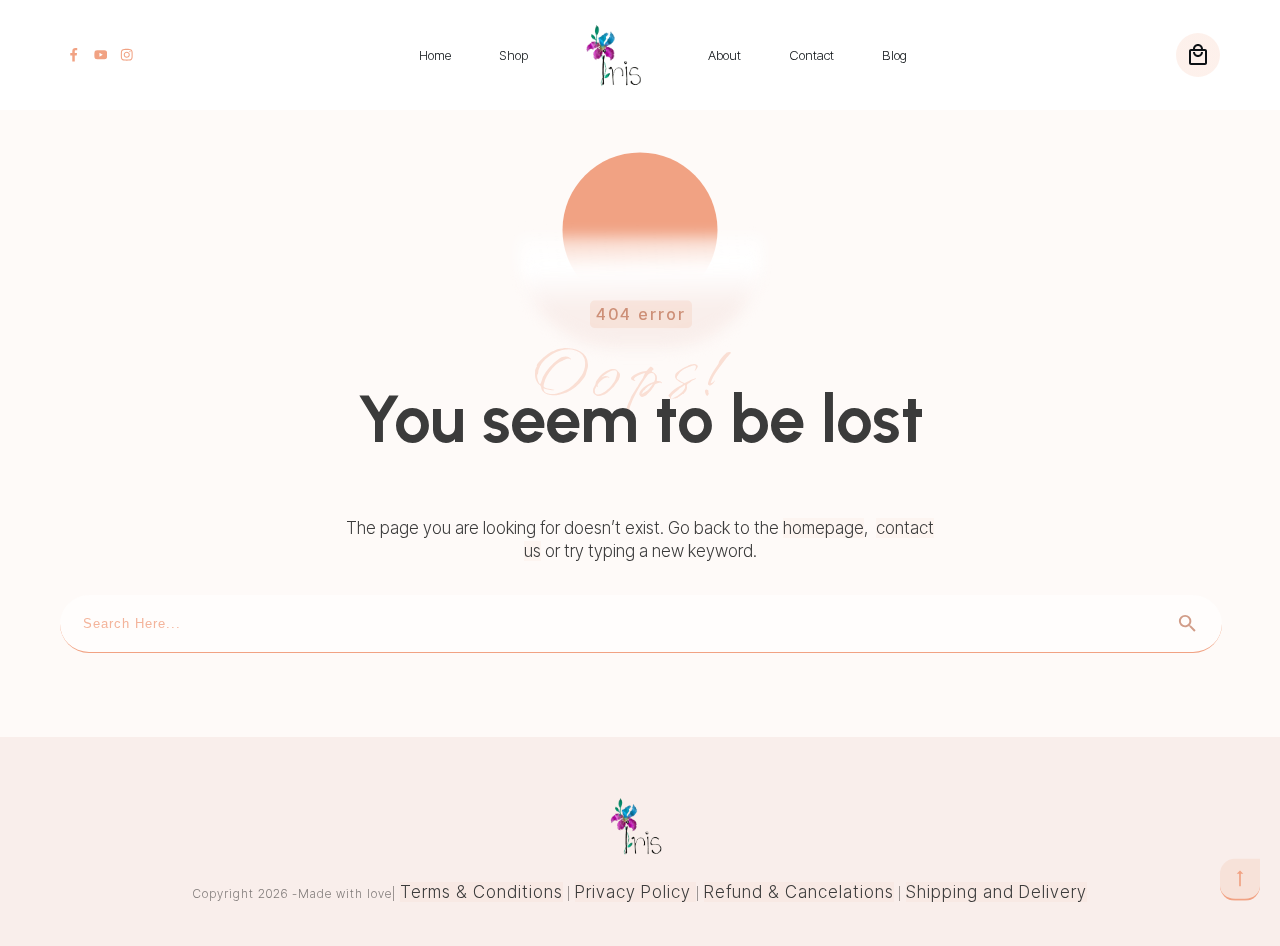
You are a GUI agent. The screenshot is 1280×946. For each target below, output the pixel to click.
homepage (823, 528)
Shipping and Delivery (996, 892)
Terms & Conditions (481, 892)
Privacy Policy (635, 892)
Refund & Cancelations (799, 892)
